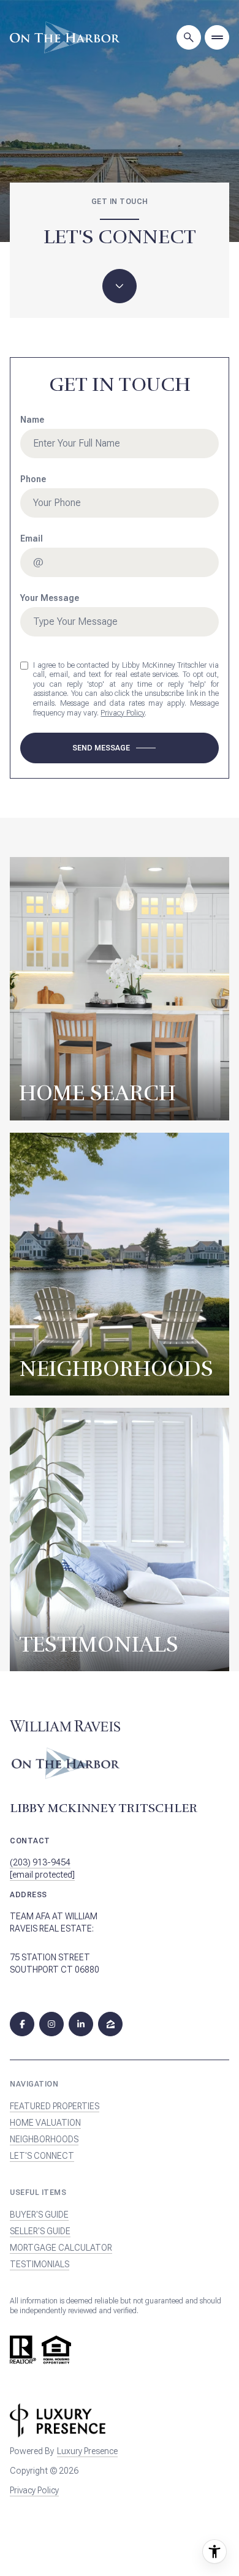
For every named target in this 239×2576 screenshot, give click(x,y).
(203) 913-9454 (40, 1862)
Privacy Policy (123, 713)
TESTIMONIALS (40, 2264)
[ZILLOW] (110, 2024)
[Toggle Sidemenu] (217, 37)
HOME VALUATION (45, 2123)
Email (32, 538)
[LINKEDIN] (81, 2024)
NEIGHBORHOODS (44, 2139)
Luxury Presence (87, 2451)
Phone (33, 479)
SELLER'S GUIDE (40, 2231)
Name (32, 420)
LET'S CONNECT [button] (42, 2156)
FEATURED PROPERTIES (55, 2106)
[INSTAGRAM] (51, 2024)
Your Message (50, 598)
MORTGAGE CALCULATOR (61, 2248)
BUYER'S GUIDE (39, 2215)
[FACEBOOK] (22, 2024)
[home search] (189, 37)
